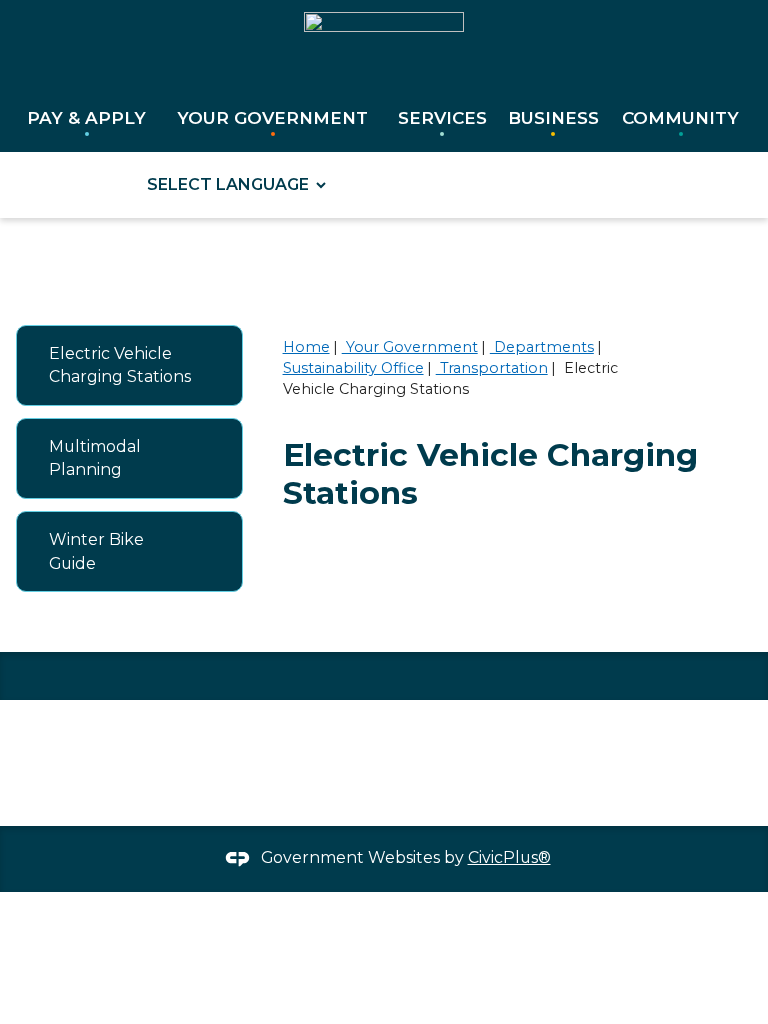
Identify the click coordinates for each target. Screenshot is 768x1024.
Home (306, 347)
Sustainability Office (353, 368)
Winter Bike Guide (96, 551)
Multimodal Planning (95, 458)
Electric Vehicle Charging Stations (120, 365)
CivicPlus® (509, 857)
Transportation (492, 368)
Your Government (410, 347)
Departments (542, 347)
